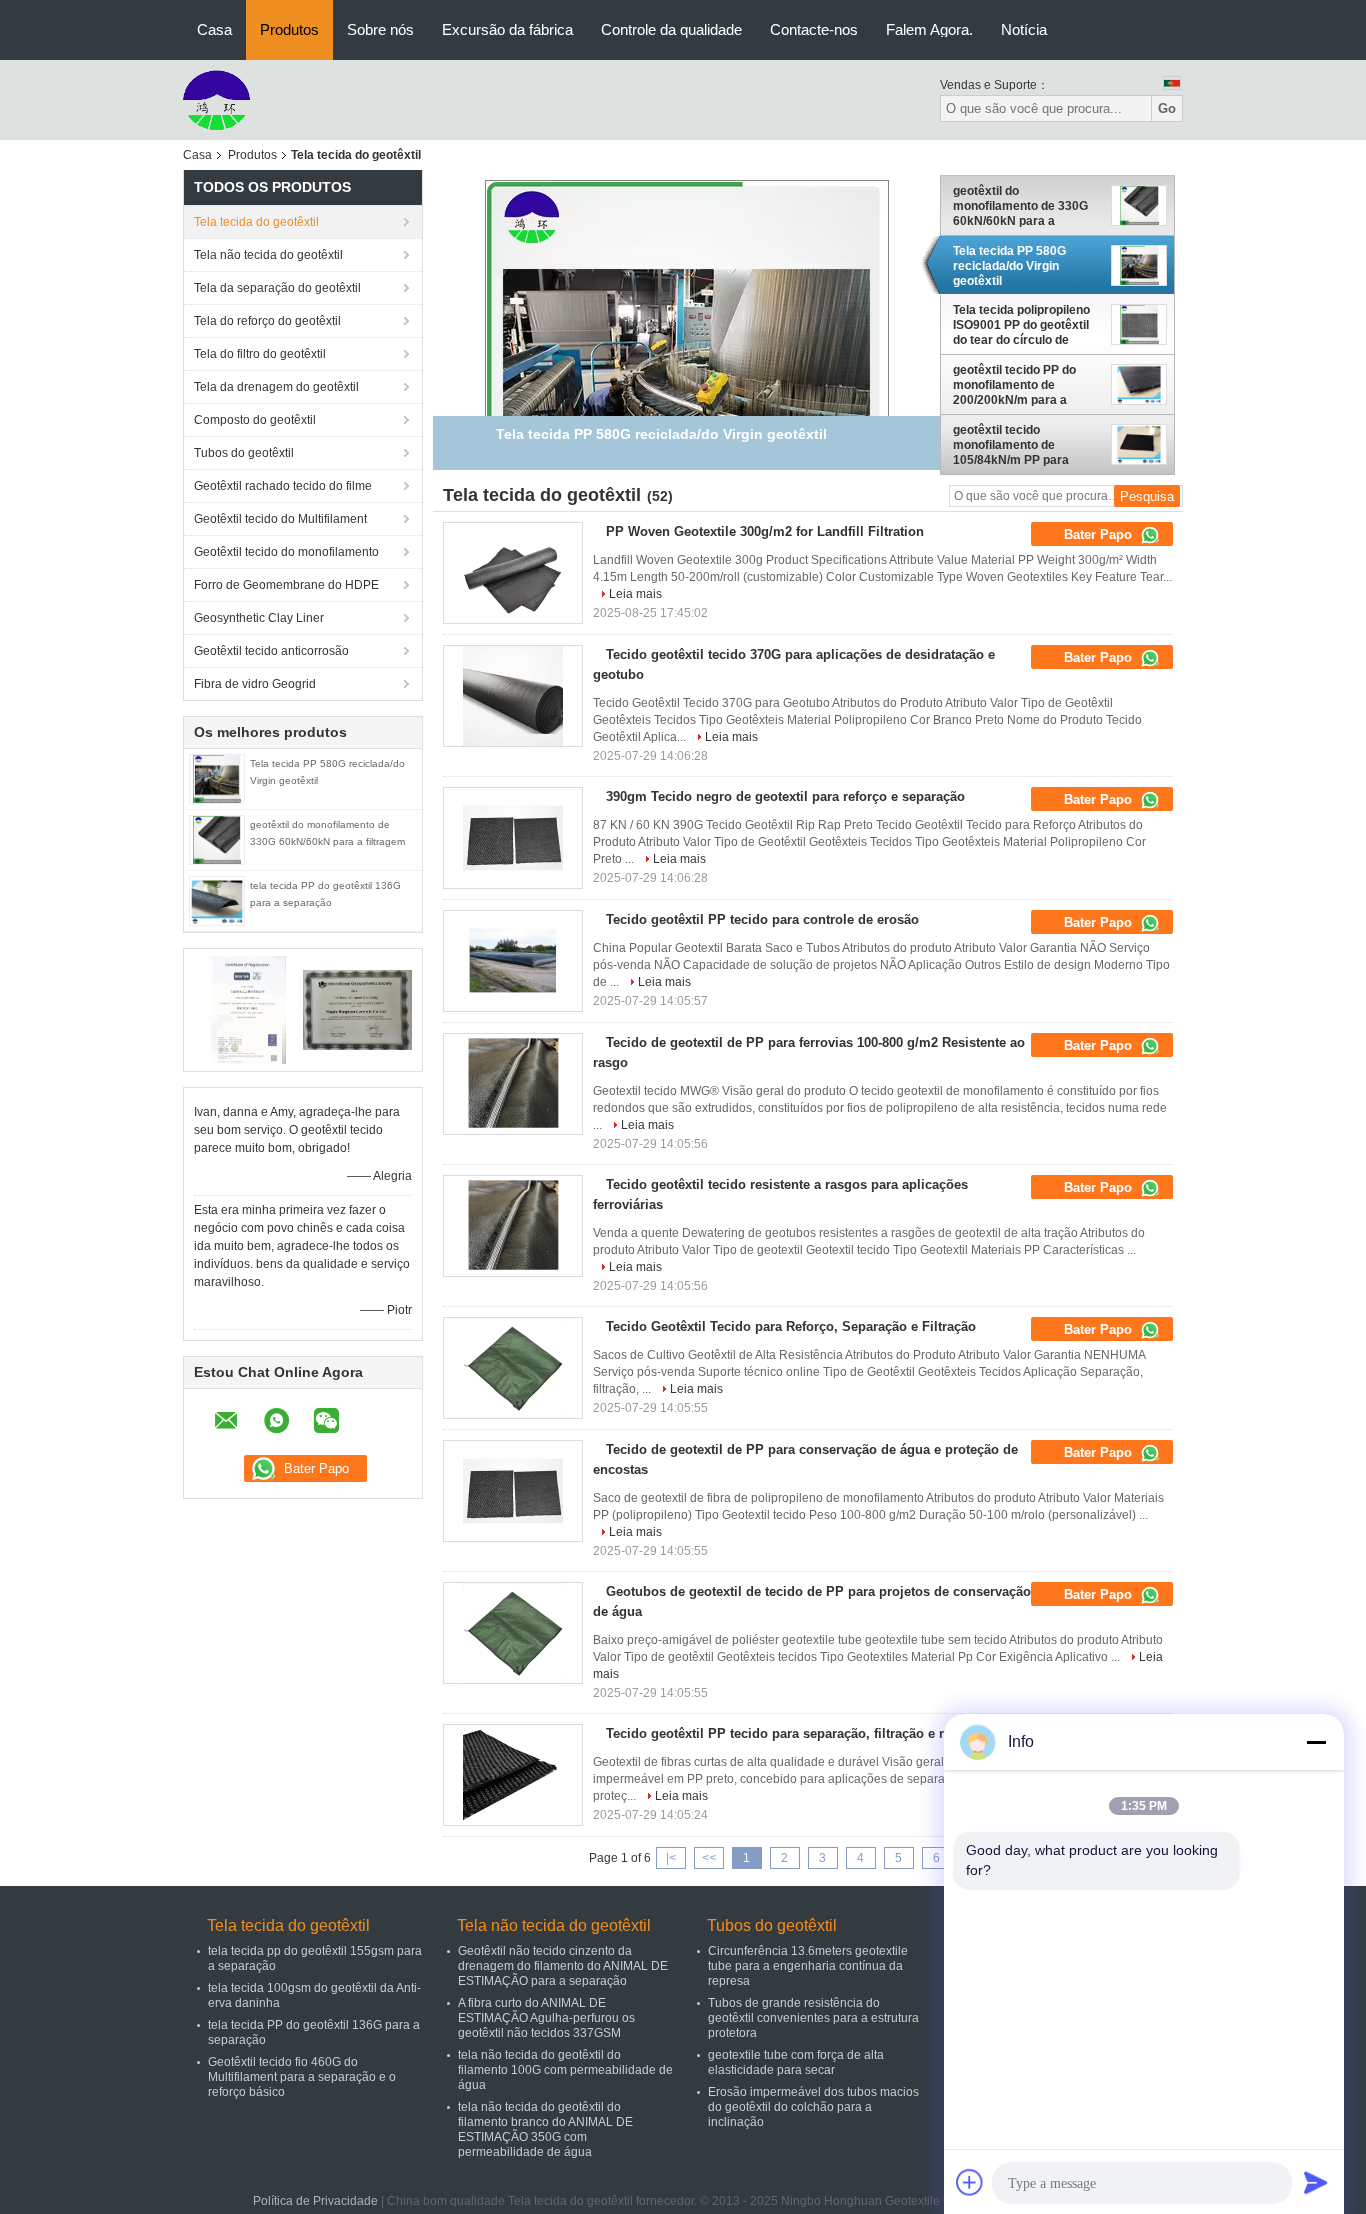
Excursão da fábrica (507, 29)
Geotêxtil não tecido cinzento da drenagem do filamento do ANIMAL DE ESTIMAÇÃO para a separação (563, 1966)
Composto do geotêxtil (255, 420)
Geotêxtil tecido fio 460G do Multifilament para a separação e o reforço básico (302, 2077)
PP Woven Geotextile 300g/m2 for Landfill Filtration (765, 531)
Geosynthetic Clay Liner (259, 618)
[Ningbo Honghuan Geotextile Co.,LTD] (216, 99)
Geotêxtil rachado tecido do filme (283, 486)
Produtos (289, 29)
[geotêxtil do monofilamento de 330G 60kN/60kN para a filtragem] (217, 839)
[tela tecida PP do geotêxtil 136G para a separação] (217, 900)
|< (671, 1858)
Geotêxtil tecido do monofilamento (286, 552)
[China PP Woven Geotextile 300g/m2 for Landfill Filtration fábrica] (513, 573)
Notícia (1024, 29)
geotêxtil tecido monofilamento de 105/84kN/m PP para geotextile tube (1011, 445)
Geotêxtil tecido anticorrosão (271, 651)
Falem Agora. (929, 29)
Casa (214, 29)
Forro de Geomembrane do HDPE (286, 585)
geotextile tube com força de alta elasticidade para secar (796, 2062)
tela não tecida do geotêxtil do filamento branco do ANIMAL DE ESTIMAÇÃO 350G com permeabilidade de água (545, 2129)
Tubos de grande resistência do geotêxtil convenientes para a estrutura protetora (813, 2018)
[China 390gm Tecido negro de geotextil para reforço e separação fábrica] (513, 838)
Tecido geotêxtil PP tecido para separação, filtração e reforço (794, 1733)
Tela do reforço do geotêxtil (267, 321)
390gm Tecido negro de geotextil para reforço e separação (785, 796)
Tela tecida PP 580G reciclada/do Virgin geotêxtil (1009, 266)
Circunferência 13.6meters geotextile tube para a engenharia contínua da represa (808, 1966)
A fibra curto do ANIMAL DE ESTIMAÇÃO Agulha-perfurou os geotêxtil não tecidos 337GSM (546, 2018)
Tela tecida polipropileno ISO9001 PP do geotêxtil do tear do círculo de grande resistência (1021, 325)
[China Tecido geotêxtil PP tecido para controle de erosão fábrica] (513, 961)
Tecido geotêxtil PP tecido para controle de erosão (762, 919)
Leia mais (635, 594)
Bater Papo (1100, 534)
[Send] (1316, 2182)
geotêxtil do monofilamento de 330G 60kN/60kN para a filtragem (1020, 206)
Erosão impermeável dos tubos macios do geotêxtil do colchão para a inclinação (813, 2107)
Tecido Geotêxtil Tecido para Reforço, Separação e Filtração (791, 1326)
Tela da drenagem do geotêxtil (276, 387)
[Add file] (970, 2182)
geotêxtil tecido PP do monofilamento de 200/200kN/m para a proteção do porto (1014, 385)
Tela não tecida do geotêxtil (268, 255)
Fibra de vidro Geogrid (255, 684)
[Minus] (1316, 1742)
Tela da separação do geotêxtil (277, 288)
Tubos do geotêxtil (244, 453)
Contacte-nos (814, 29)
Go (1167, 108)
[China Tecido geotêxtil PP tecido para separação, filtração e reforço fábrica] (513, 1775)
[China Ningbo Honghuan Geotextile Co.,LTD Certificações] (248, 1009)
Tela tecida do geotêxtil (256, 222)
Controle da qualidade (671, 29)
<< (709, 1858)
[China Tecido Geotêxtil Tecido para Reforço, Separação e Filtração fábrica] (513, 1368)
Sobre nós (380, 29)
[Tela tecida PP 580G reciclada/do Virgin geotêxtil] (217, 778)
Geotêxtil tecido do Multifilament (280, 519)
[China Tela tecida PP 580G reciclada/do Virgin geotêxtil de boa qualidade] (687, 381)
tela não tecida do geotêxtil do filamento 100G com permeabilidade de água (565, 2070)
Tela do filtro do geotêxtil (260, 354)
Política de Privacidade (315, 2201)
